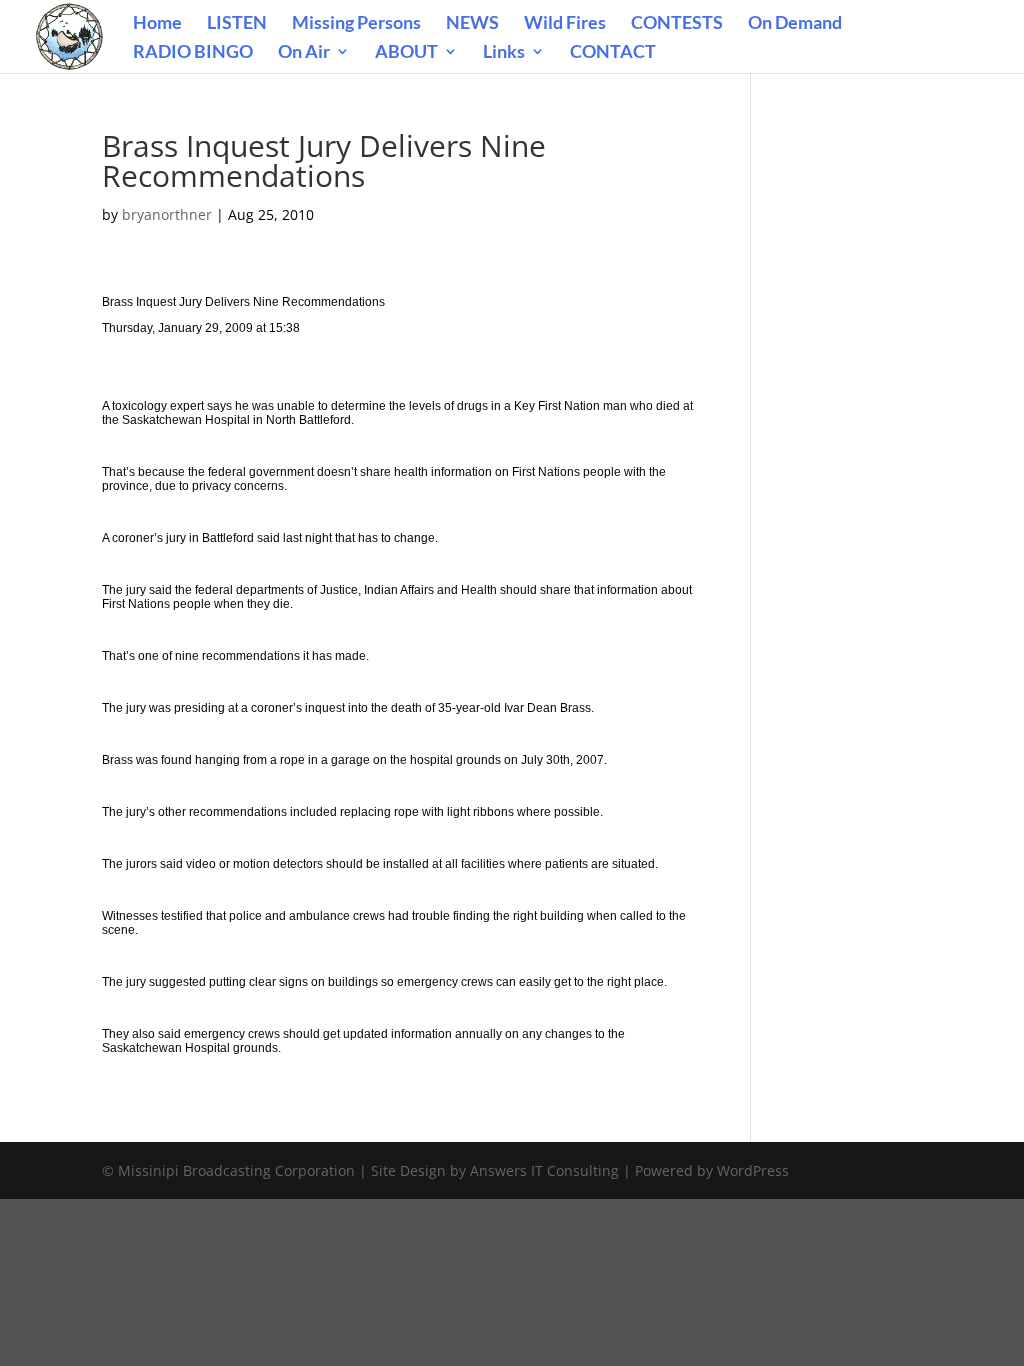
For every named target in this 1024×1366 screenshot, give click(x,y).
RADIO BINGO (193, 53)
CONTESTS (677, 24)
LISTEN (237, 24)
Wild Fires (565, 24)
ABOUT (406, 53)
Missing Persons (356, 24)
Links (504, 53)
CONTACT (613, 53)
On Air (304, 53)
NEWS (472, 24)
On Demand (795, 24)
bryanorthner (167, 214)
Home (157, 24)
